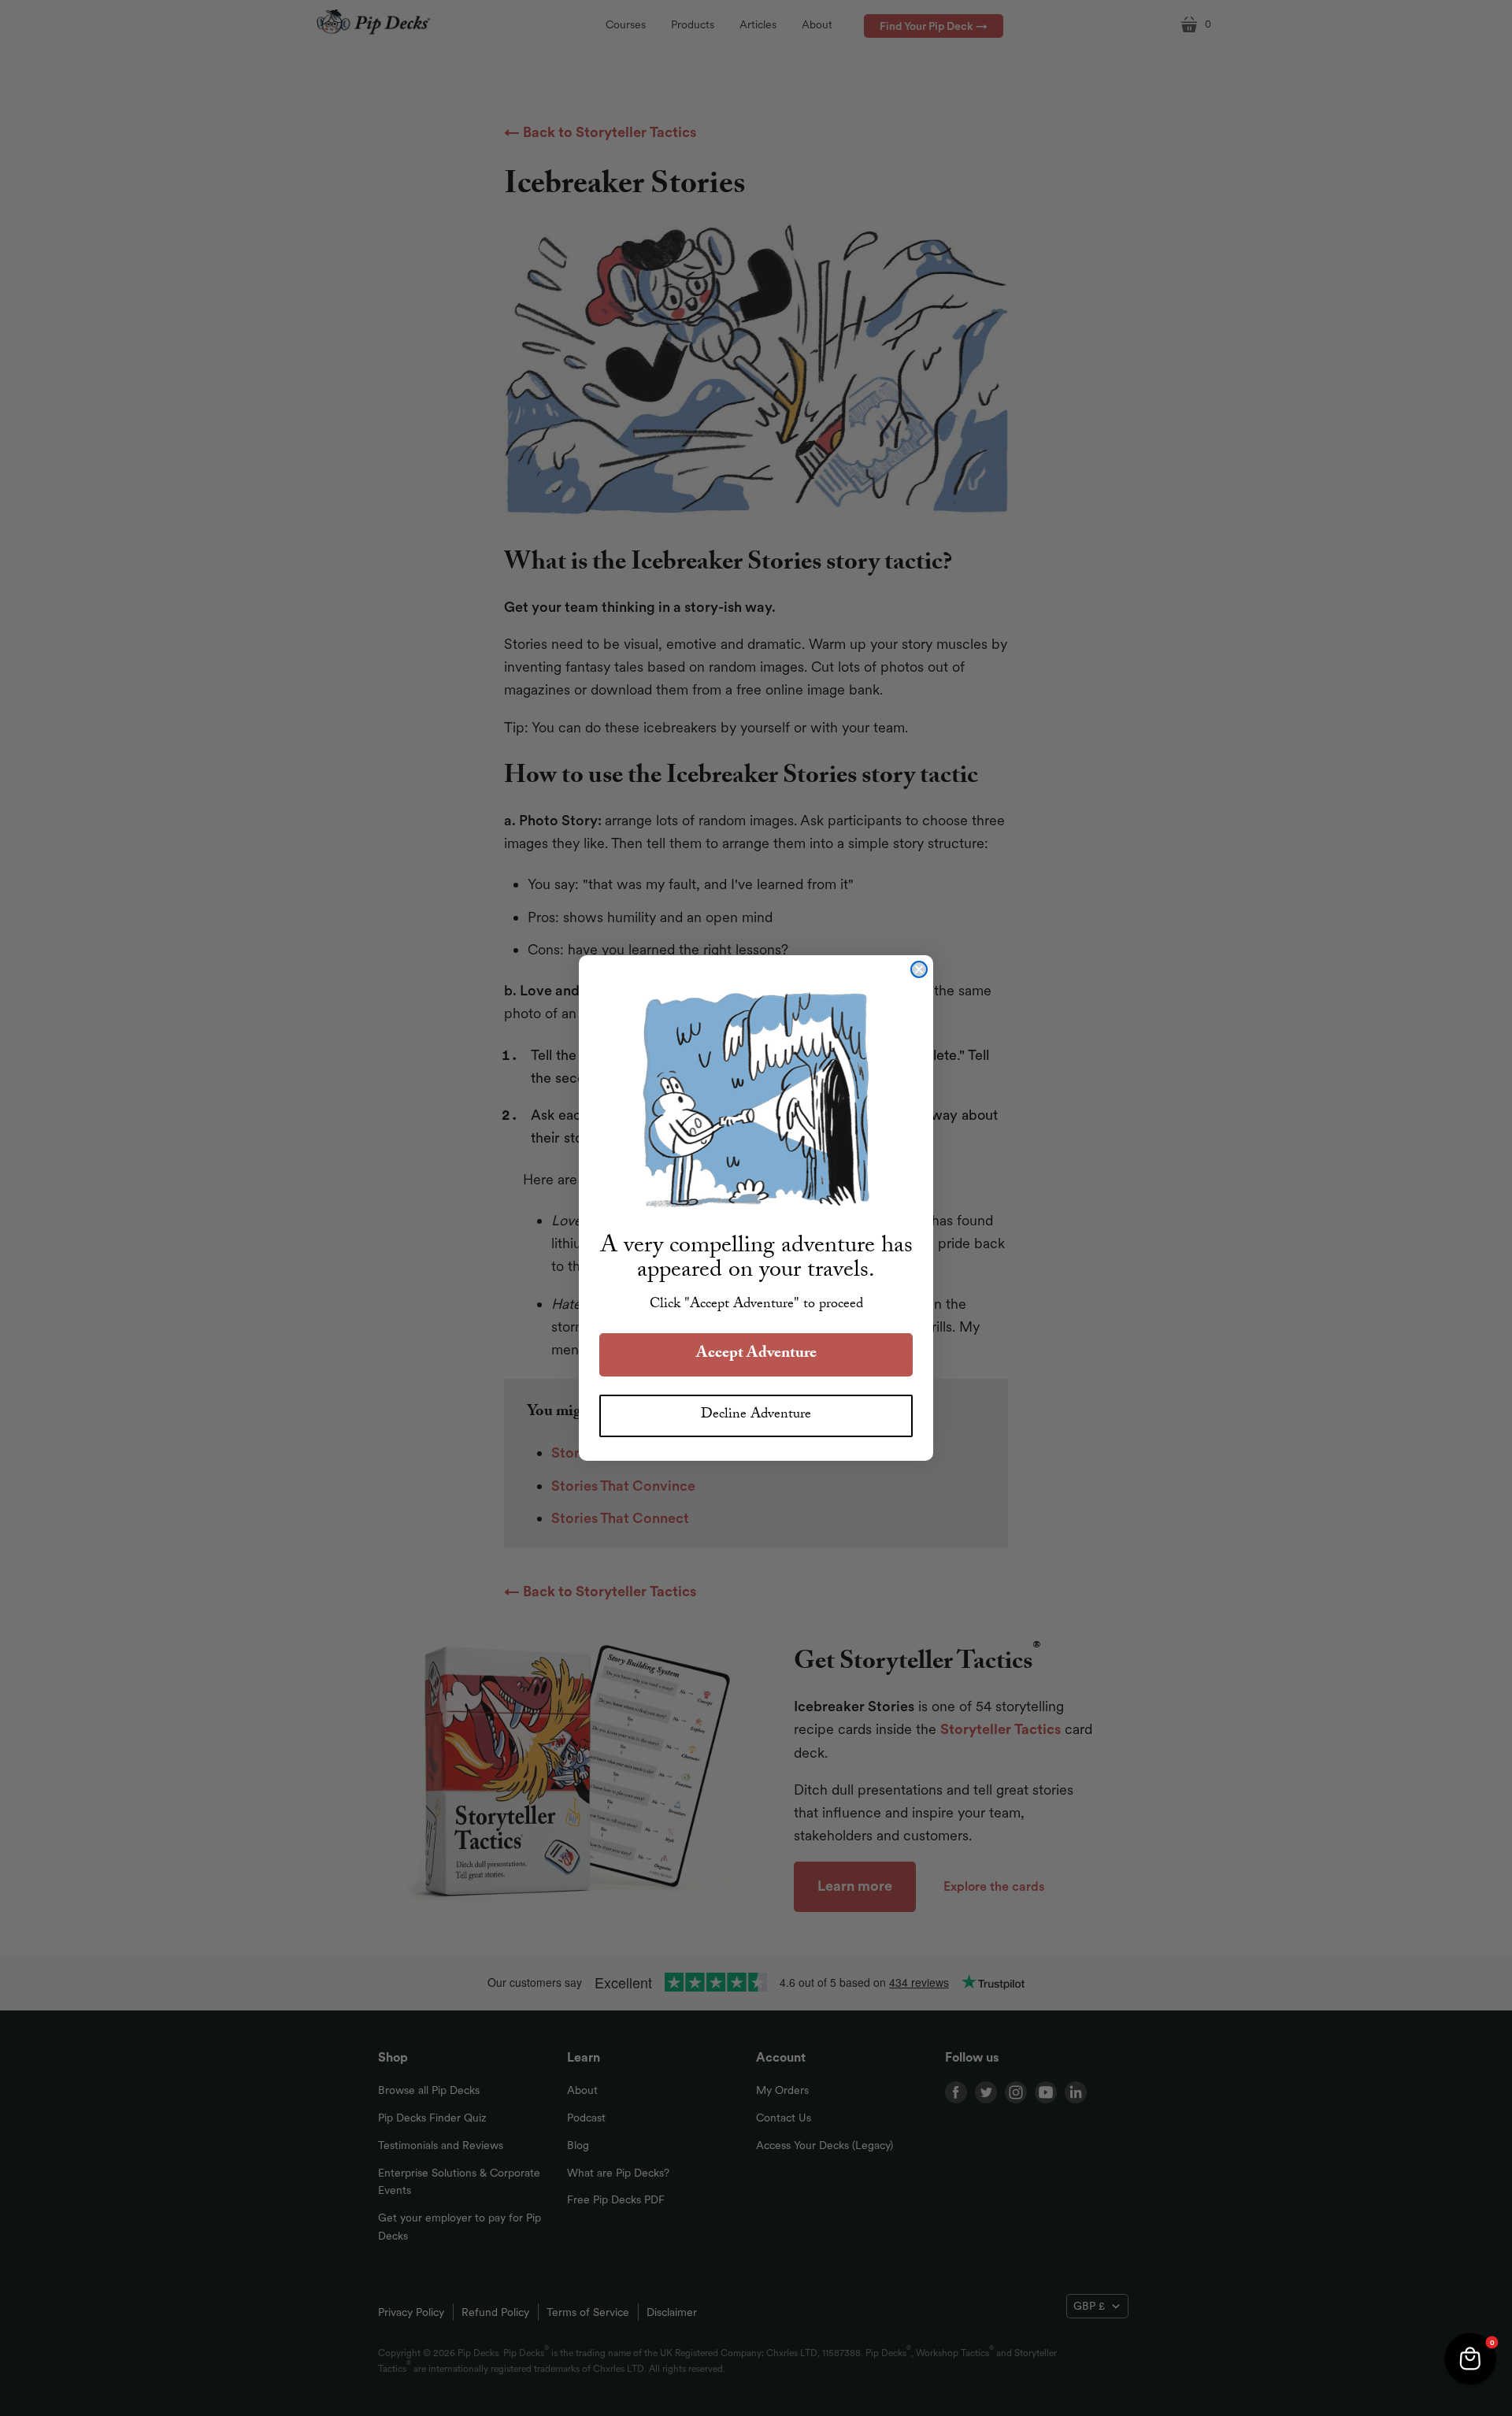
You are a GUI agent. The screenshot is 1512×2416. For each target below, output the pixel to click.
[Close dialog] (919, 969)
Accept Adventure (756, 1354)
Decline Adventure (756, 1416)
